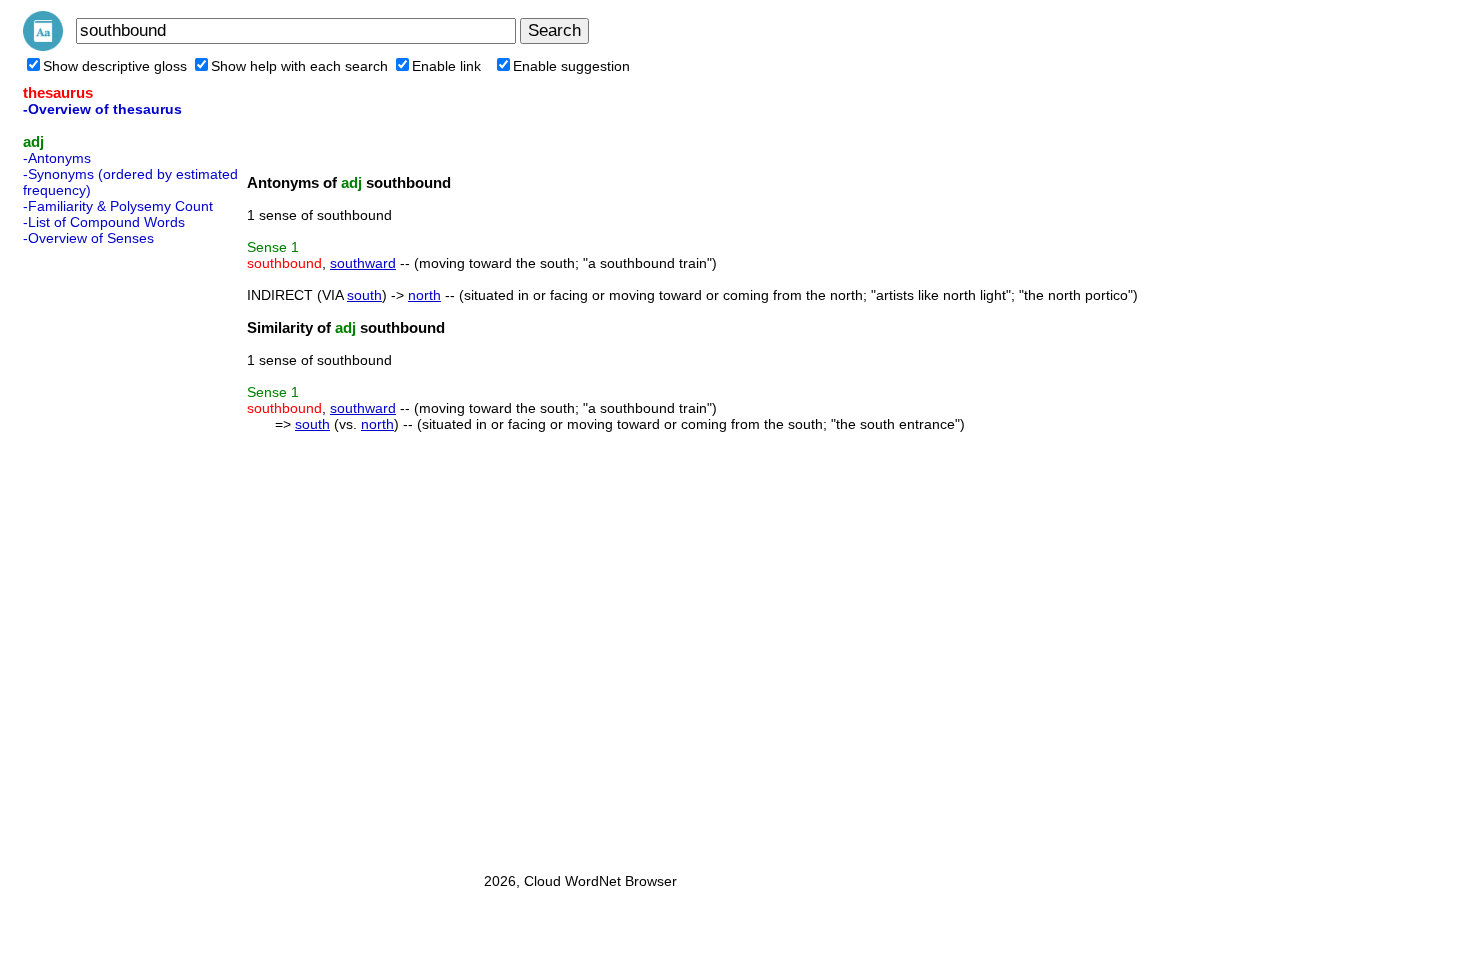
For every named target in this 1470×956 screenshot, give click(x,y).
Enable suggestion (571, 66)
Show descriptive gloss (115, 66)
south (364, 295)
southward (363, 263)
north (424, 295)
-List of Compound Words (104, 222)
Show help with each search (299, 66)
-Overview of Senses (88, 238)
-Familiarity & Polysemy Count (118, 206)
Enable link (446, 66)
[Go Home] (43, 46)
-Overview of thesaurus (102, 109)
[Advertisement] (103, 553)
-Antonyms (57, 158)
